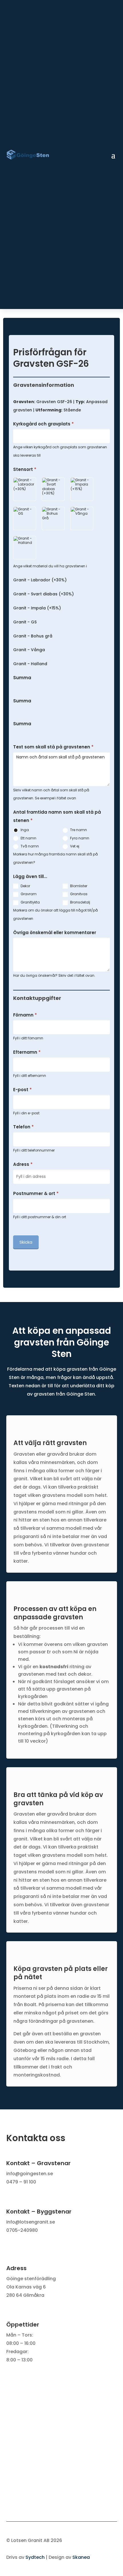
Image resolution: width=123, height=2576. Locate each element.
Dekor (25, 886)
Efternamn (27, 1052)
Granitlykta (30, 902)
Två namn (29, 846)
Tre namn (78, 830)
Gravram (28, 894)
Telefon (23, 1127)
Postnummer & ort (36, 1193)
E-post (22, 1090)
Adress (23, 1164)
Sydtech (35, 2557)
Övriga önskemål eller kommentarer (55, 933)
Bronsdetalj (80, 902)
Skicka (26, 1242)
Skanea (81, 2557)
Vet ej (74, 846)
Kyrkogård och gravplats (43, 424)
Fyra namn (79, 838)
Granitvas (78, 894)
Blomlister (78, 886)
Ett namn (28, 838)
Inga (24, 830)
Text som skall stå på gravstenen (53, 747)
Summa (22, 678)
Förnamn (25, 1015)
